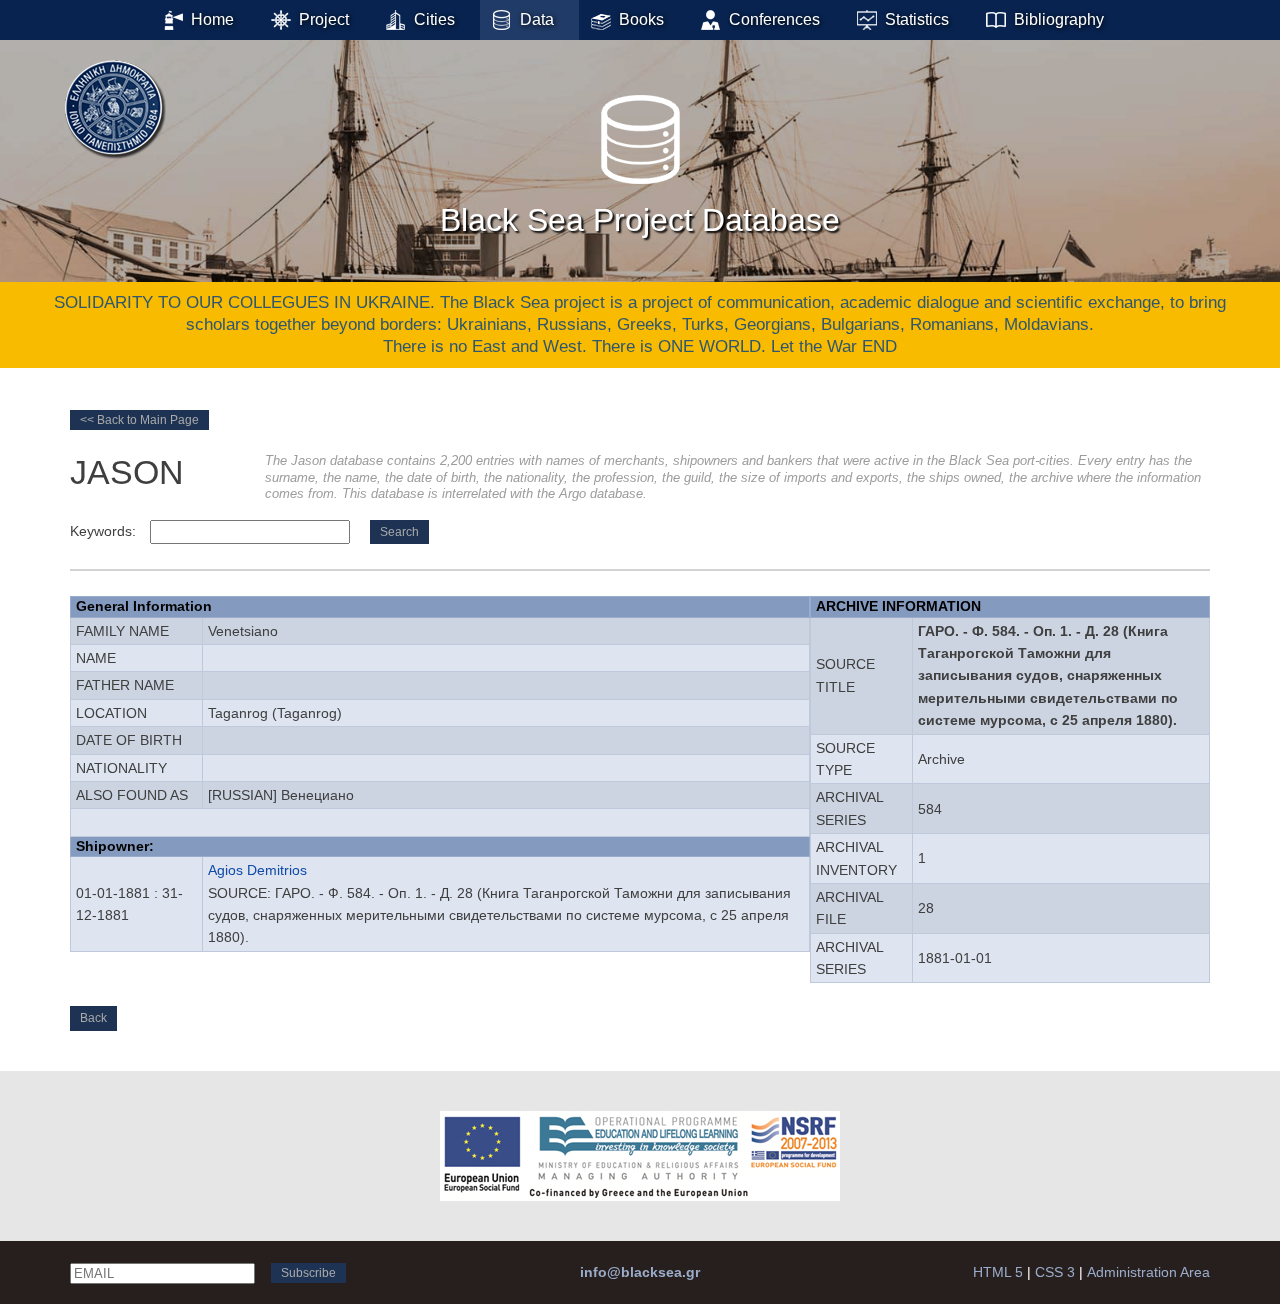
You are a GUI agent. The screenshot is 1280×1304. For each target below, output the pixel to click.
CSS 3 (1055, 1272)
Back (93, 1018)
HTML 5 (998, 1272)
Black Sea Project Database (640, 220)
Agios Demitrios (257, 870)
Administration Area (1148, 1272)
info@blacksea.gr (640, 1272)
